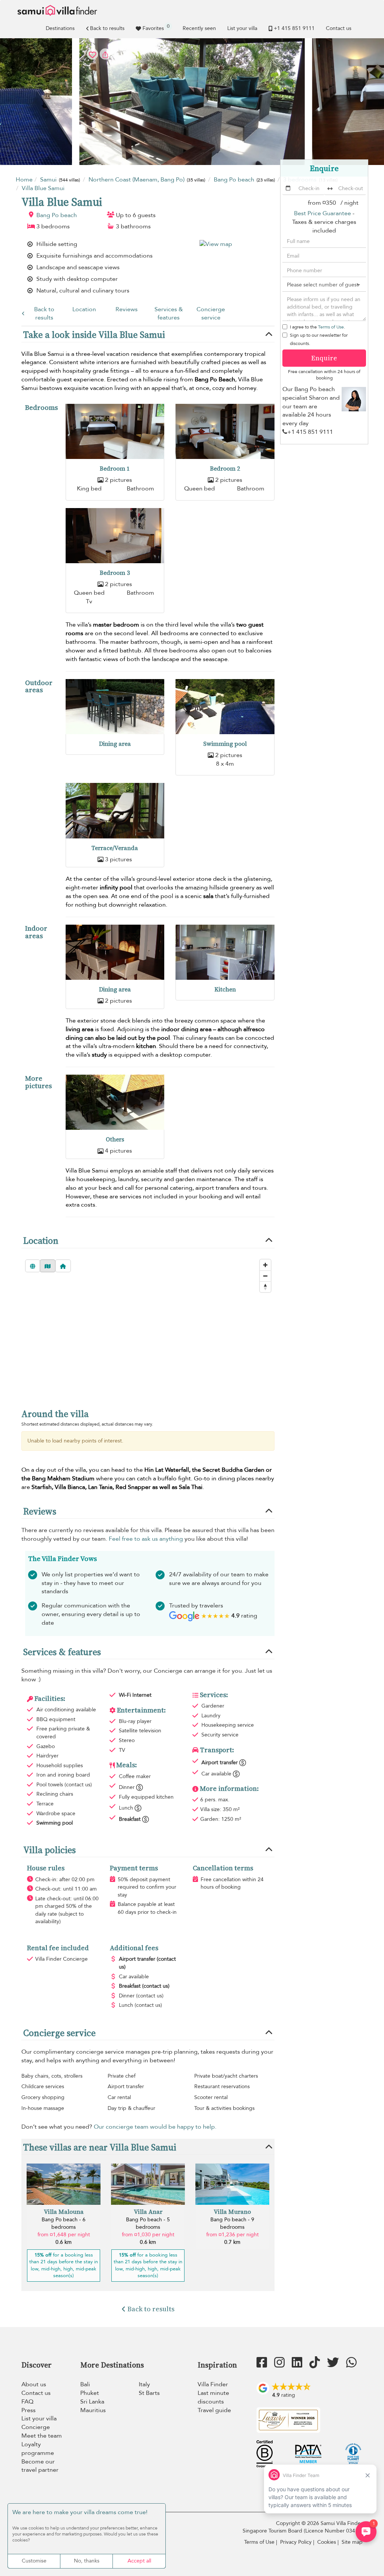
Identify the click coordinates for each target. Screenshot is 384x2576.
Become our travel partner (40, 2466)
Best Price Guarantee (322, 213)
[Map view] (48, 1266)
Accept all (139, 2561)
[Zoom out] (265, 1276)
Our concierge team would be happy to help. (155, 2127)
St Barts (149, 2393)
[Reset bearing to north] (265, 1287)
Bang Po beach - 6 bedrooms (64, 2223)
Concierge (36, 2427)
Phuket (90, 2393)
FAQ (27, 2402)
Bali (85, 2384)
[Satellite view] (33, 1266)
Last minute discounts (213, 2397)
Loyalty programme (38, 2449)
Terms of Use (331, 327)
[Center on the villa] (63, 1266)
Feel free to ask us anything (146, 1539)
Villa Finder (213, 2384)
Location (84, 309)
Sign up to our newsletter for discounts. (319, 339)
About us (34, 2384)
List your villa (242, 28)
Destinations (60, 28)
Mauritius (93, 2410)
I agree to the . (317, 327)
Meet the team (42, 2436)
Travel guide (214, 2410)
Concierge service (211, 314)
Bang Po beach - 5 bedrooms (148, 2223)
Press (28, 2410)
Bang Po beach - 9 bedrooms (232, 2223)
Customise (34, 2561)
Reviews (127, 309)
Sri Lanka (92, 2402)
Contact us (339, 28)
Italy (144, 2384)
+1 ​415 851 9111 (294, 28)
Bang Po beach (57, 215)
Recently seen (199, 28)
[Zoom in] (265, 1265)
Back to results (107, 28)
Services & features (169, 314)
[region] (148, 1343)
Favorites (156, 27)
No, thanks (87, 2561)
